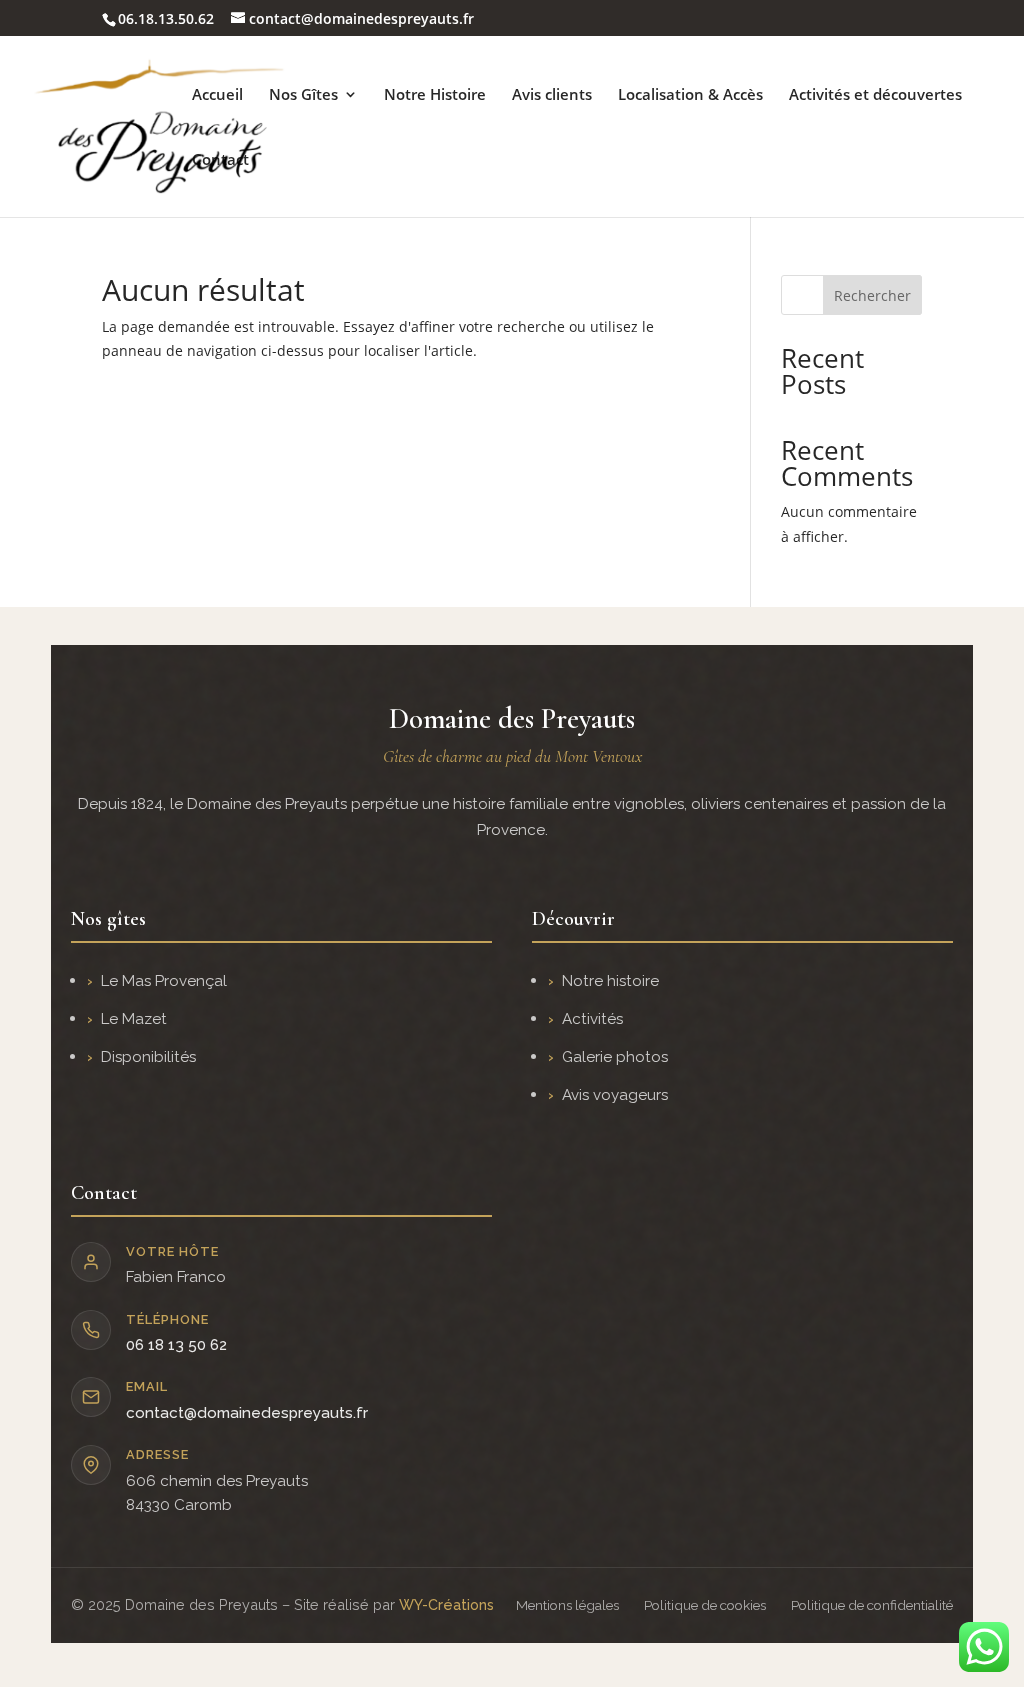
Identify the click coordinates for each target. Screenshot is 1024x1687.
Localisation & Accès (690, 95)
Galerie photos (615, 1057)
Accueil (217, 95)
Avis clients (552, 95)
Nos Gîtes (303, 95)
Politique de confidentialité (872, 1605)
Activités (592, 1019)
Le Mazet (134, 1019)
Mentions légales (567, 1605)
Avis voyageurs (615, 1095)
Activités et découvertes (875, 95)
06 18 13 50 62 (176, 1345)
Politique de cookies (705, 1605)
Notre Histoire (435, 95)
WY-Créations (446, 1604)
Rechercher (872, 295)
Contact (220, 160)
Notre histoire (610, 981)
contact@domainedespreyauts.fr (247, 1413)
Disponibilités (148, 1057)
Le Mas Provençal (164, 981)
